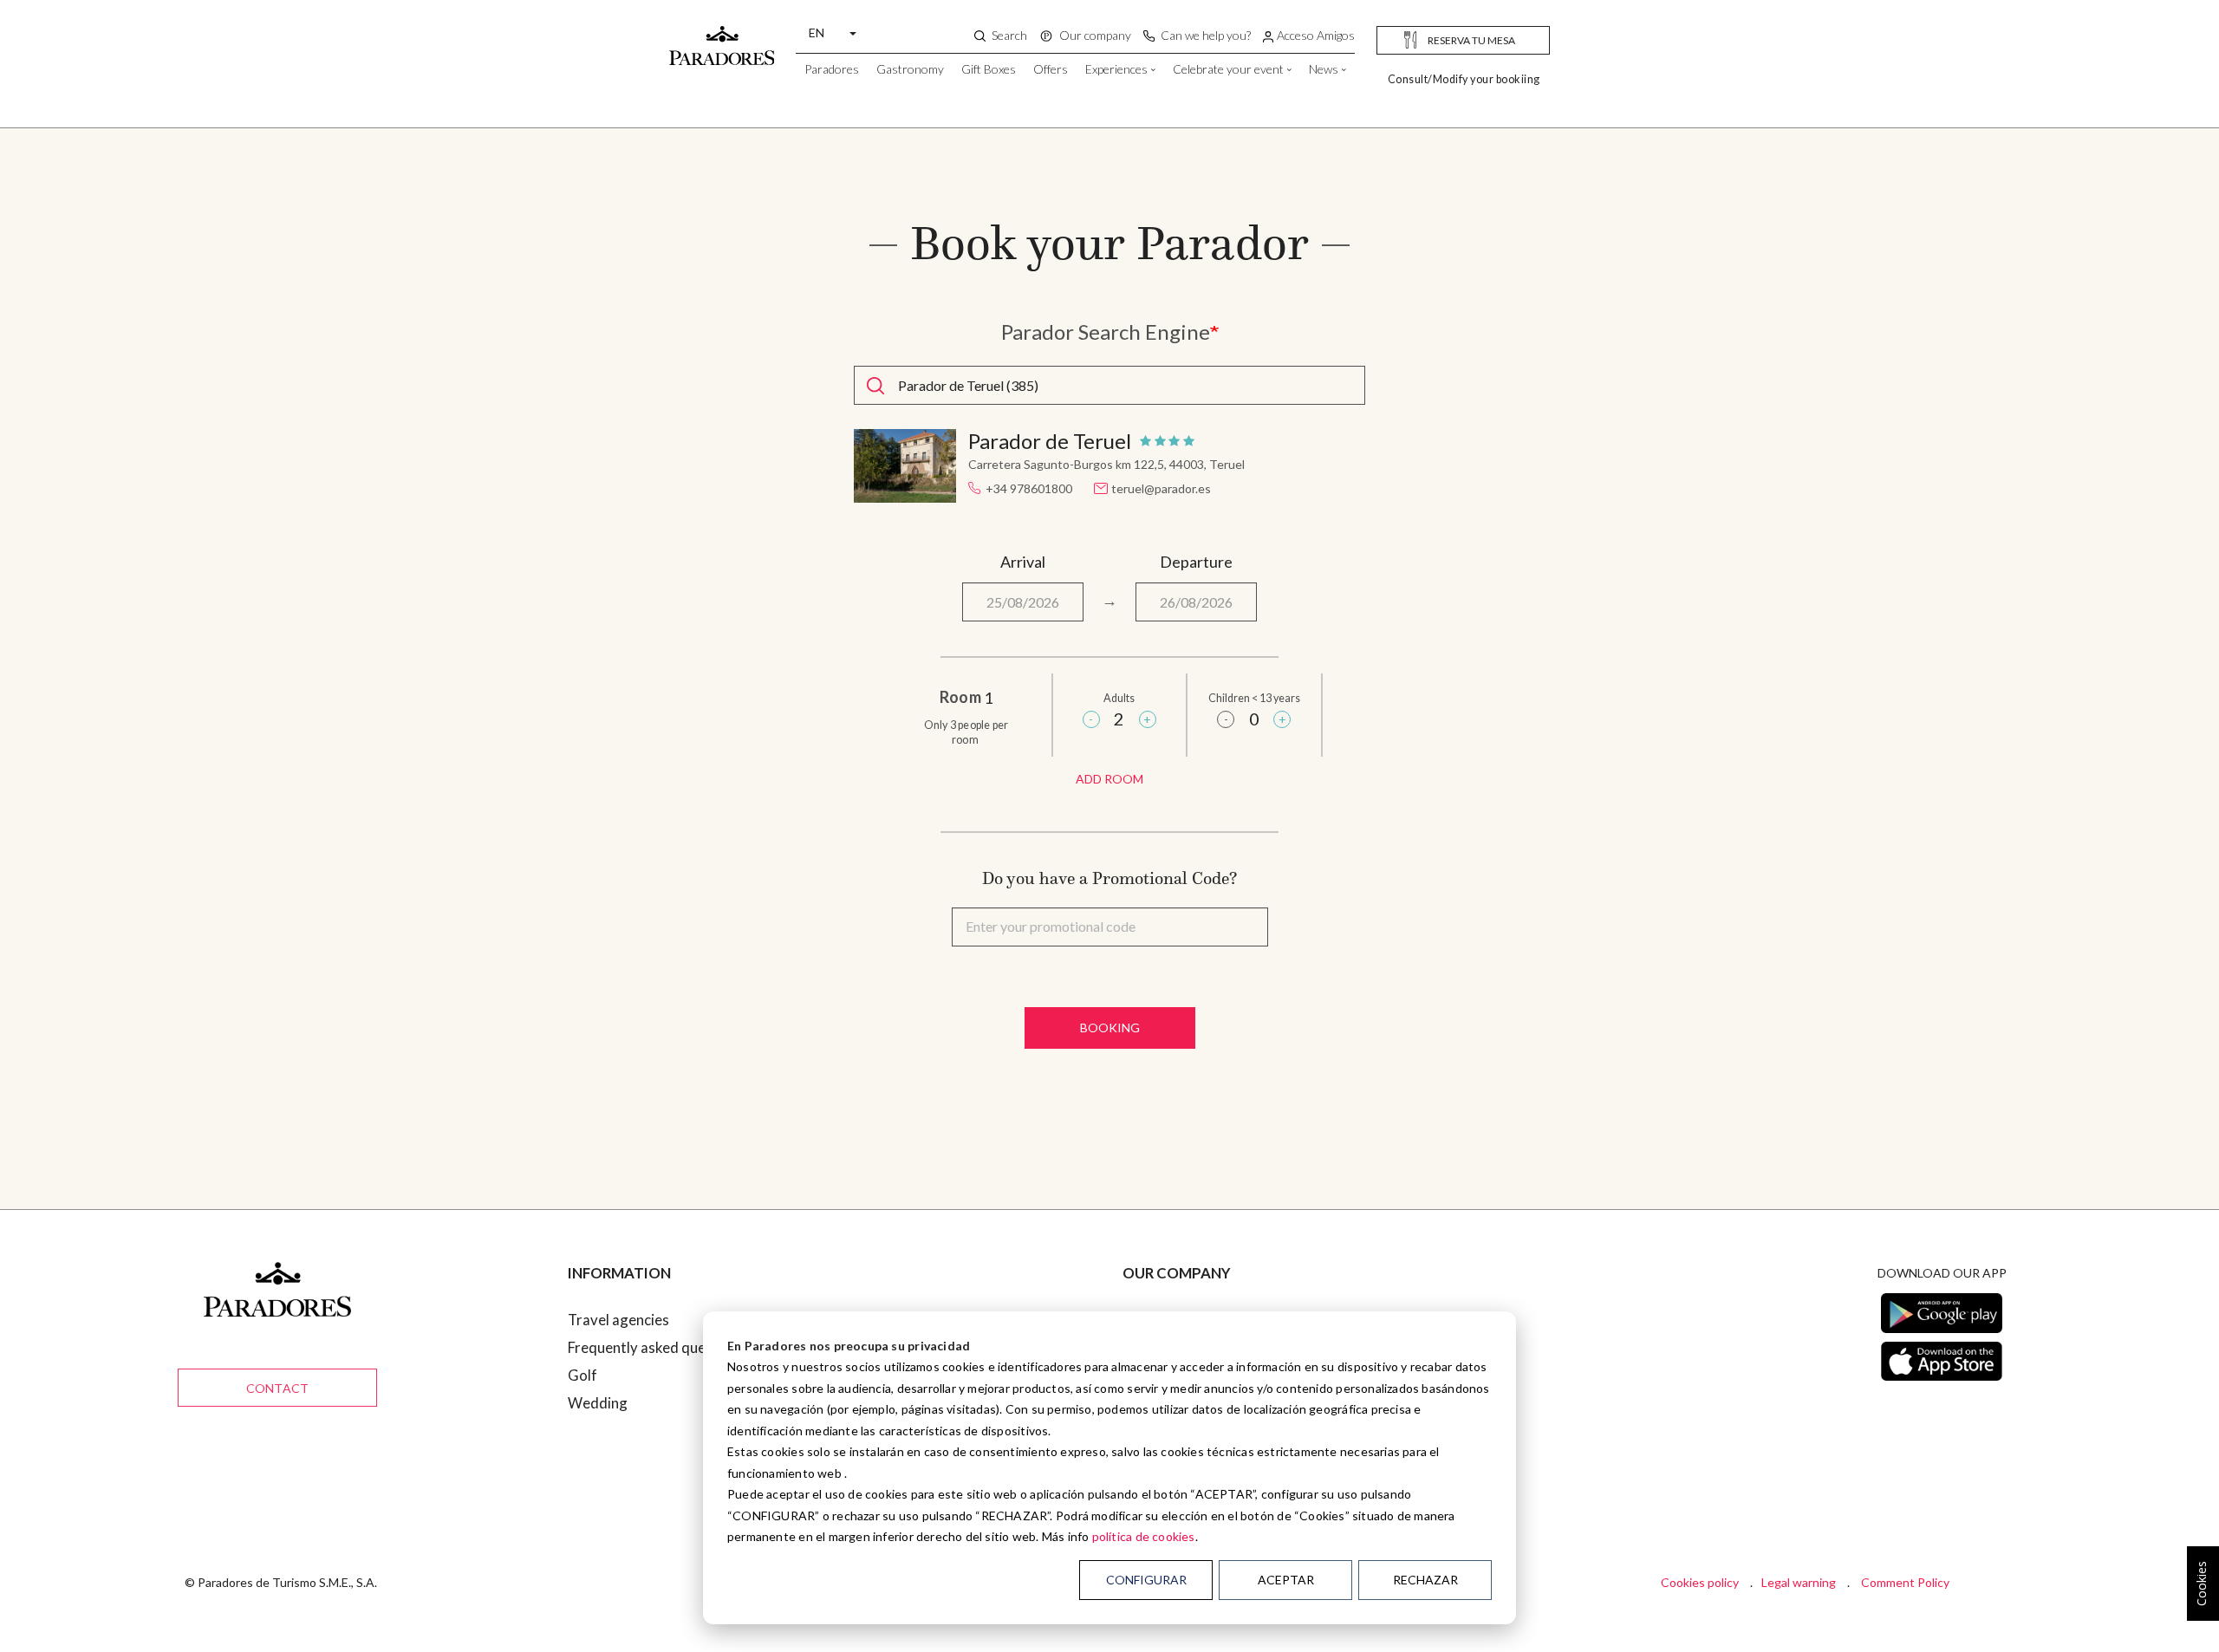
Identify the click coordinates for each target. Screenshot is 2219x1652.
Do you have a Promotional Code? (1109, 878)
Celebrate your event (1228, 69)
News (1324, 69)
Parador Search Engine (1106, 332)
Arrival (1023, 562)
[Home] (722, 37)
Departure (1196, 562)
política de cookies (1144, 1536)
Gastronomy (910, 69)
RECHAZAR (1425, 1580)
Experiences (1116, 69)
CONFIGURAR (1146, 1580)
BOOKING (1110, 1028)
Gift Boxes (989, 69)
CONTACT (277, 1388)
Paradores (832, 69)
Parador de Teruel (1050, 441)
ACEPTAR (1286, 1580)
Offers (1051, 69)
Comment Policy (1905, 1582)
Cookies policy (1700, 1582)
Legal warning (1799, 1582)
